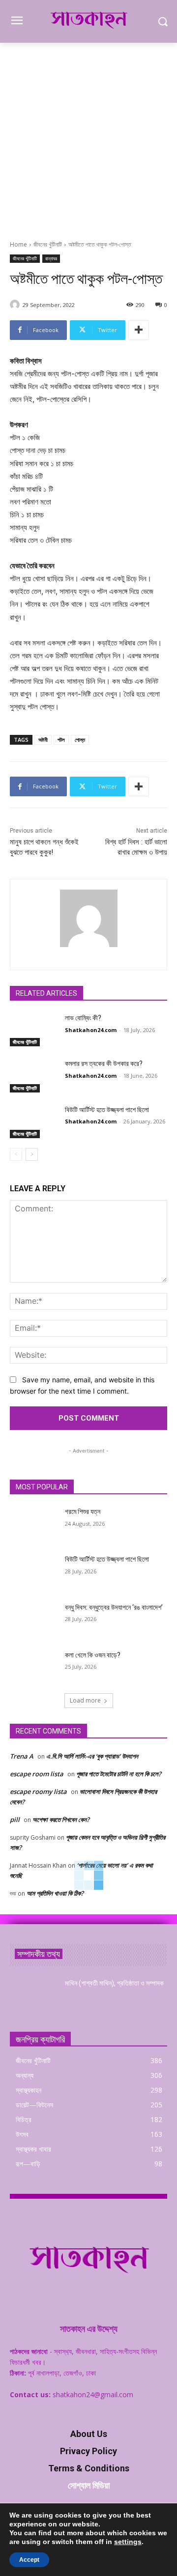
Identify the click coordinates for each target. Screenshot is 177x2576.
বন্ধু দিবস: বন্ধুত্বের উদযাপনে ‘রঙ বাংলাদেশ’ (114, 1607)
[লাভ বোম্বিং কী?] (33, 1030)
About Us (89, 2434)
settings (128, 2542)
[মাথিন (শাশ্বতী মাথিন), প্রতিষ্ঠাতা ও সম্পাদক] (33, 1995)
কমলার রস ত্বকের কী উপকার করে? (104, 1064)
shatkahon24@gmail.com (93, 2394)
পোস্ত (80, 740)
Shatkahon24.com (91, 1030)
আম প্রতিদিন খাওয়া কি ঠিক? (55, 1893)
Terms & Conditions (89, 2468)
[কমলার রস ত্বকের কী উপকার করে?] (33, 1076)
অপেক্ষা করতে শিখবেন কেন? (61, 1820)
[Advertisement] (88, 136)
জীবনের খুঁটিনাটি (48, 244)
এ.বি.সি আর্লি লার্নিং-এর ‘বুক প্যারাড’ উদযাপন (92, 1756)
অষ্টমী (43, 740)
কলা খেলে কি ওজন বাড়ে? (93, 1655)
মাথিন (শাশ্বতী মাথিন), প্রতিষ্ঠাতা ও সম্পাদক (114, 1983)
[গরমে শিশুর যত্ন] (33, 1524)
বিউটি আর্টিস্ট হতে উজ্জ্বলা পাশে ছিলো (107, 1110)
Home (18, 244)
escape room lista (37, 1774)
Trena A (22, 1756)
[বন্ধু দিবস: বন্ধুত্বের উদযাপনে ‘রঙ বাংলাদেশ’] (33, 1619)
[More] (139, 330)
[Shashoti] (16, 305)
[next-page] (32, 1154)
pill (15, 1820)
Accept (29, 2560)
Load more (85, 1700)
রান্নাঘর (51, 258)
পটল (61, 740)
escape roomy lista (38, 1792)
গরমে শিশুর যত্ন (83, 1512)
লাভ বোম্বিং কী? (83, 1018)
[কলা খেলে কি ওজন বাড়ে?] (33, 1667)
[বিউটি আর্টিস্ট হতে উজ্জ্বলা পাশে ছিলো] (33, 1122)
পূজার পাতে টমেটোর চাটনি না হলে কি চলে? (119, 1774)
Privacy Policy (88, 2451)
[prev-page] (16, 1154)
